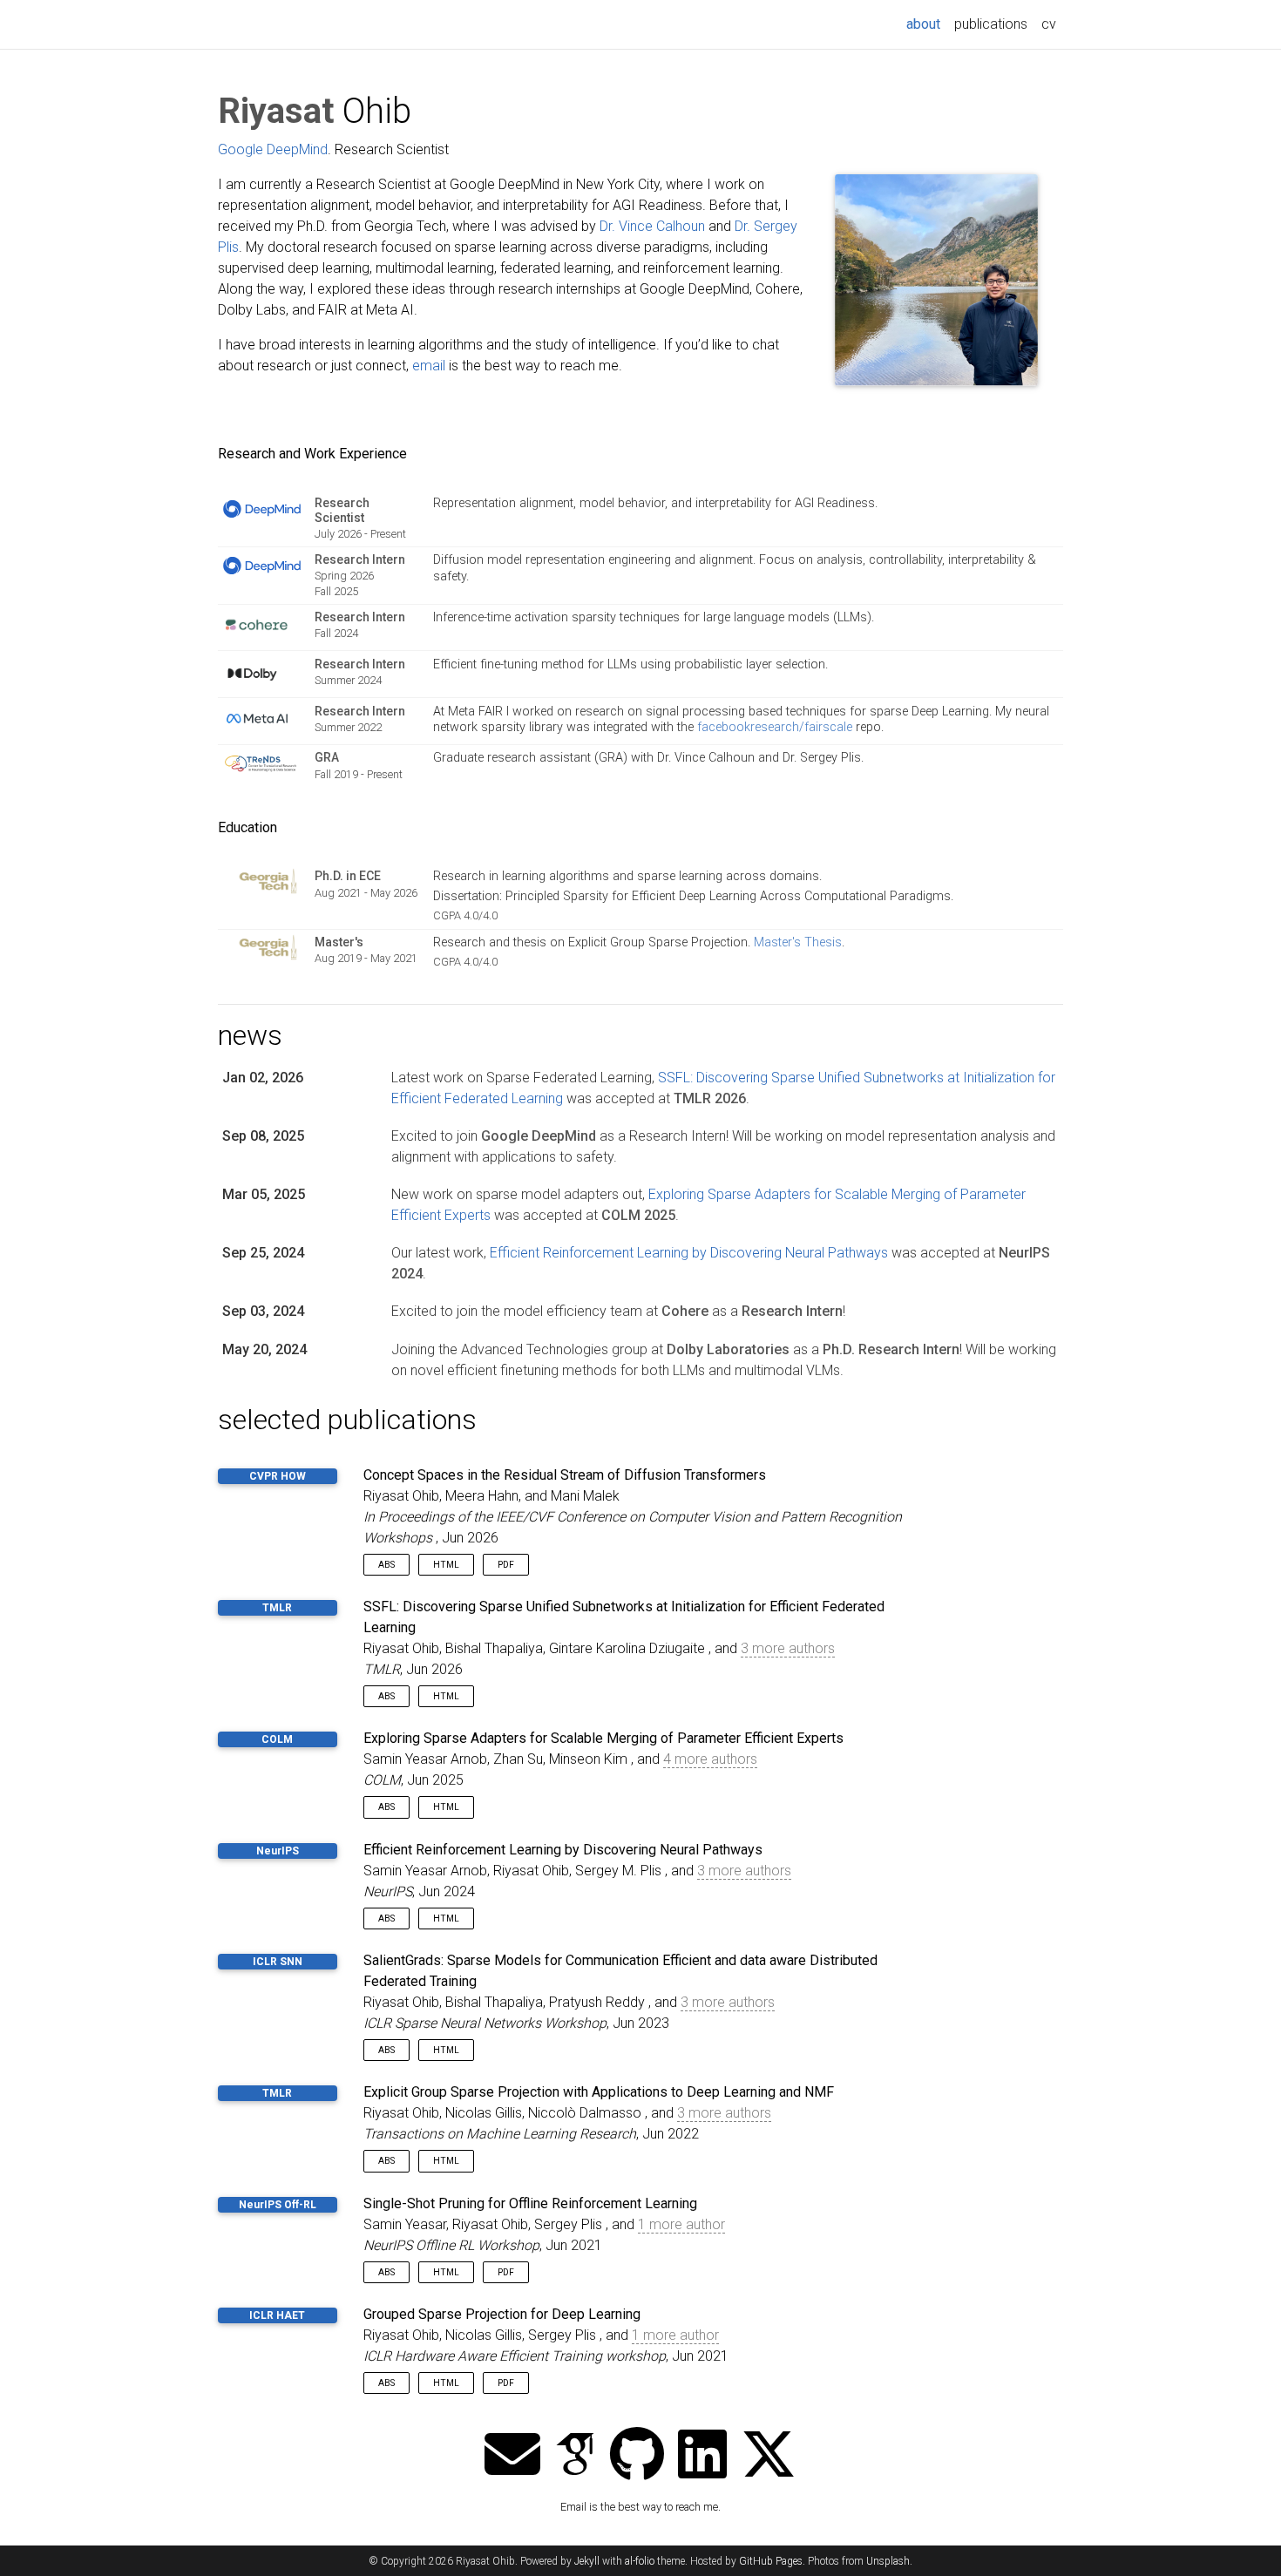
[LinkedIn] (702, 2456)
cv (1049, 24)
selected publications (347, 1420)
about (927, 24)
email (429, 366)
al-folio (640, 2561)
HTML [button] (446, 1565)
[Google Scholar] (575, 2456)
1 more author (681, 2224)
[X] (769, 2456)
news (250, 1035)
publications (991, 24)
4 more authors (710, 1759)
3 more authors (788, 1648)
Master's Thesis (798, 942)
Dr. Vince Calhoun (652, 226)
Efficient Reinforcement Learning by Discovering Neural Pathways (689, 1253)
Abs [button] (386, 1565)
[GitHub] (637, 2456)
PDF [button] (506, 1565)
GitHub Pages (771, 2561)
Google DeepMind (273, 149)
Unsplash (888, 2561)
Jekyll (587, 2561)
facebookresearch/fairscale (775, 727)
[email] (512, 2456)
